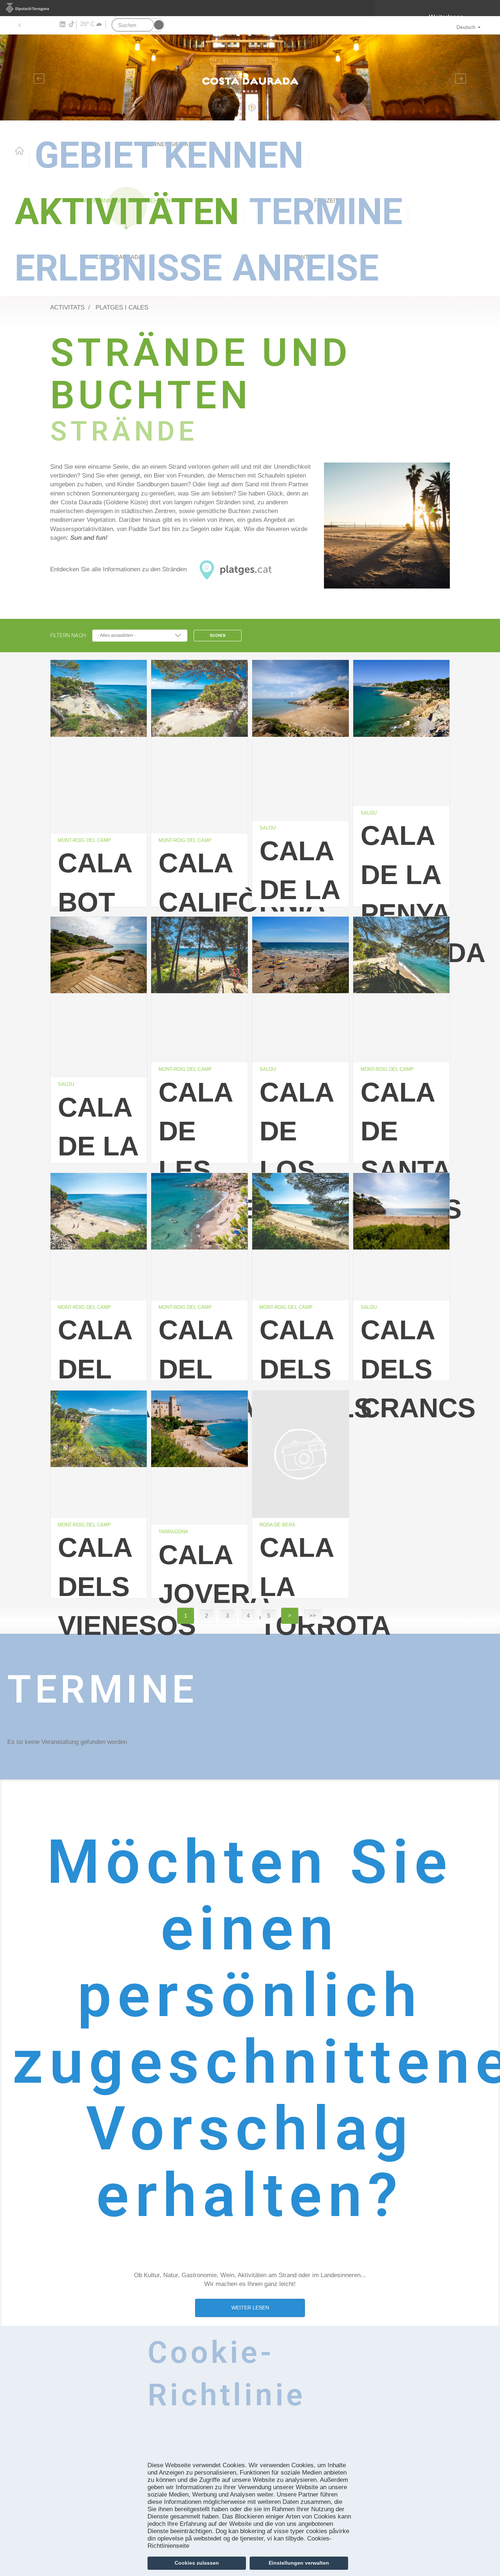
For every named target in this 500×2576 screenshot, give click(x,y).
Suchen (218, 636)
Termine (326, 212)
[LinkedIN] (62, 25)
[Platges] (387, 526)
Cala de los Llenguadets (304, 1145)
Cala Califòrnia (203, 877)
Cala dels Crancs (405, 1364)
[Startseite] (250, 77)
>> (313, 1616)
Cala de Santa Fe (405, 1145)
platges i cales (122, 307)
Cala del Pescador (102, 1364)
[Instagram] (51, 25)
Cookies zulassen (197, 2563)
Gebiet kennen (169, 155)
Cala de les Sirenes (203, 1145)
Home (19, 151)
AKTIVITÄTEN (127, 212)
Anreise (306, 268)
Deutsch (466, 27)
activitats (67, 307)
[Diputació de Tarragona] (250, 8)
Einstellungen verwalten (299, 2563)
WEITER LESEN (250, 2308)
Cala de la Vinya (98, 1141)
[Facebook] (30, 25)
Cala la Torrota (304, 1581)
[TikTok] (72, 24)
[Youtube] (40, 25)
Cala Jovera (203, 1569)
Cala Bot (95, 877)
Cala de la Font (299, 884)
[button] (38, 77)
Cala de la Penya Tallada (405, 889)
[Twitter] (19, 25)
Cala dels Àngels (304, 1364)
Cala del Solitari (203, 1364)
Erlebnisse (118, 268)
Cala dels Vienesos (102, 1581)
